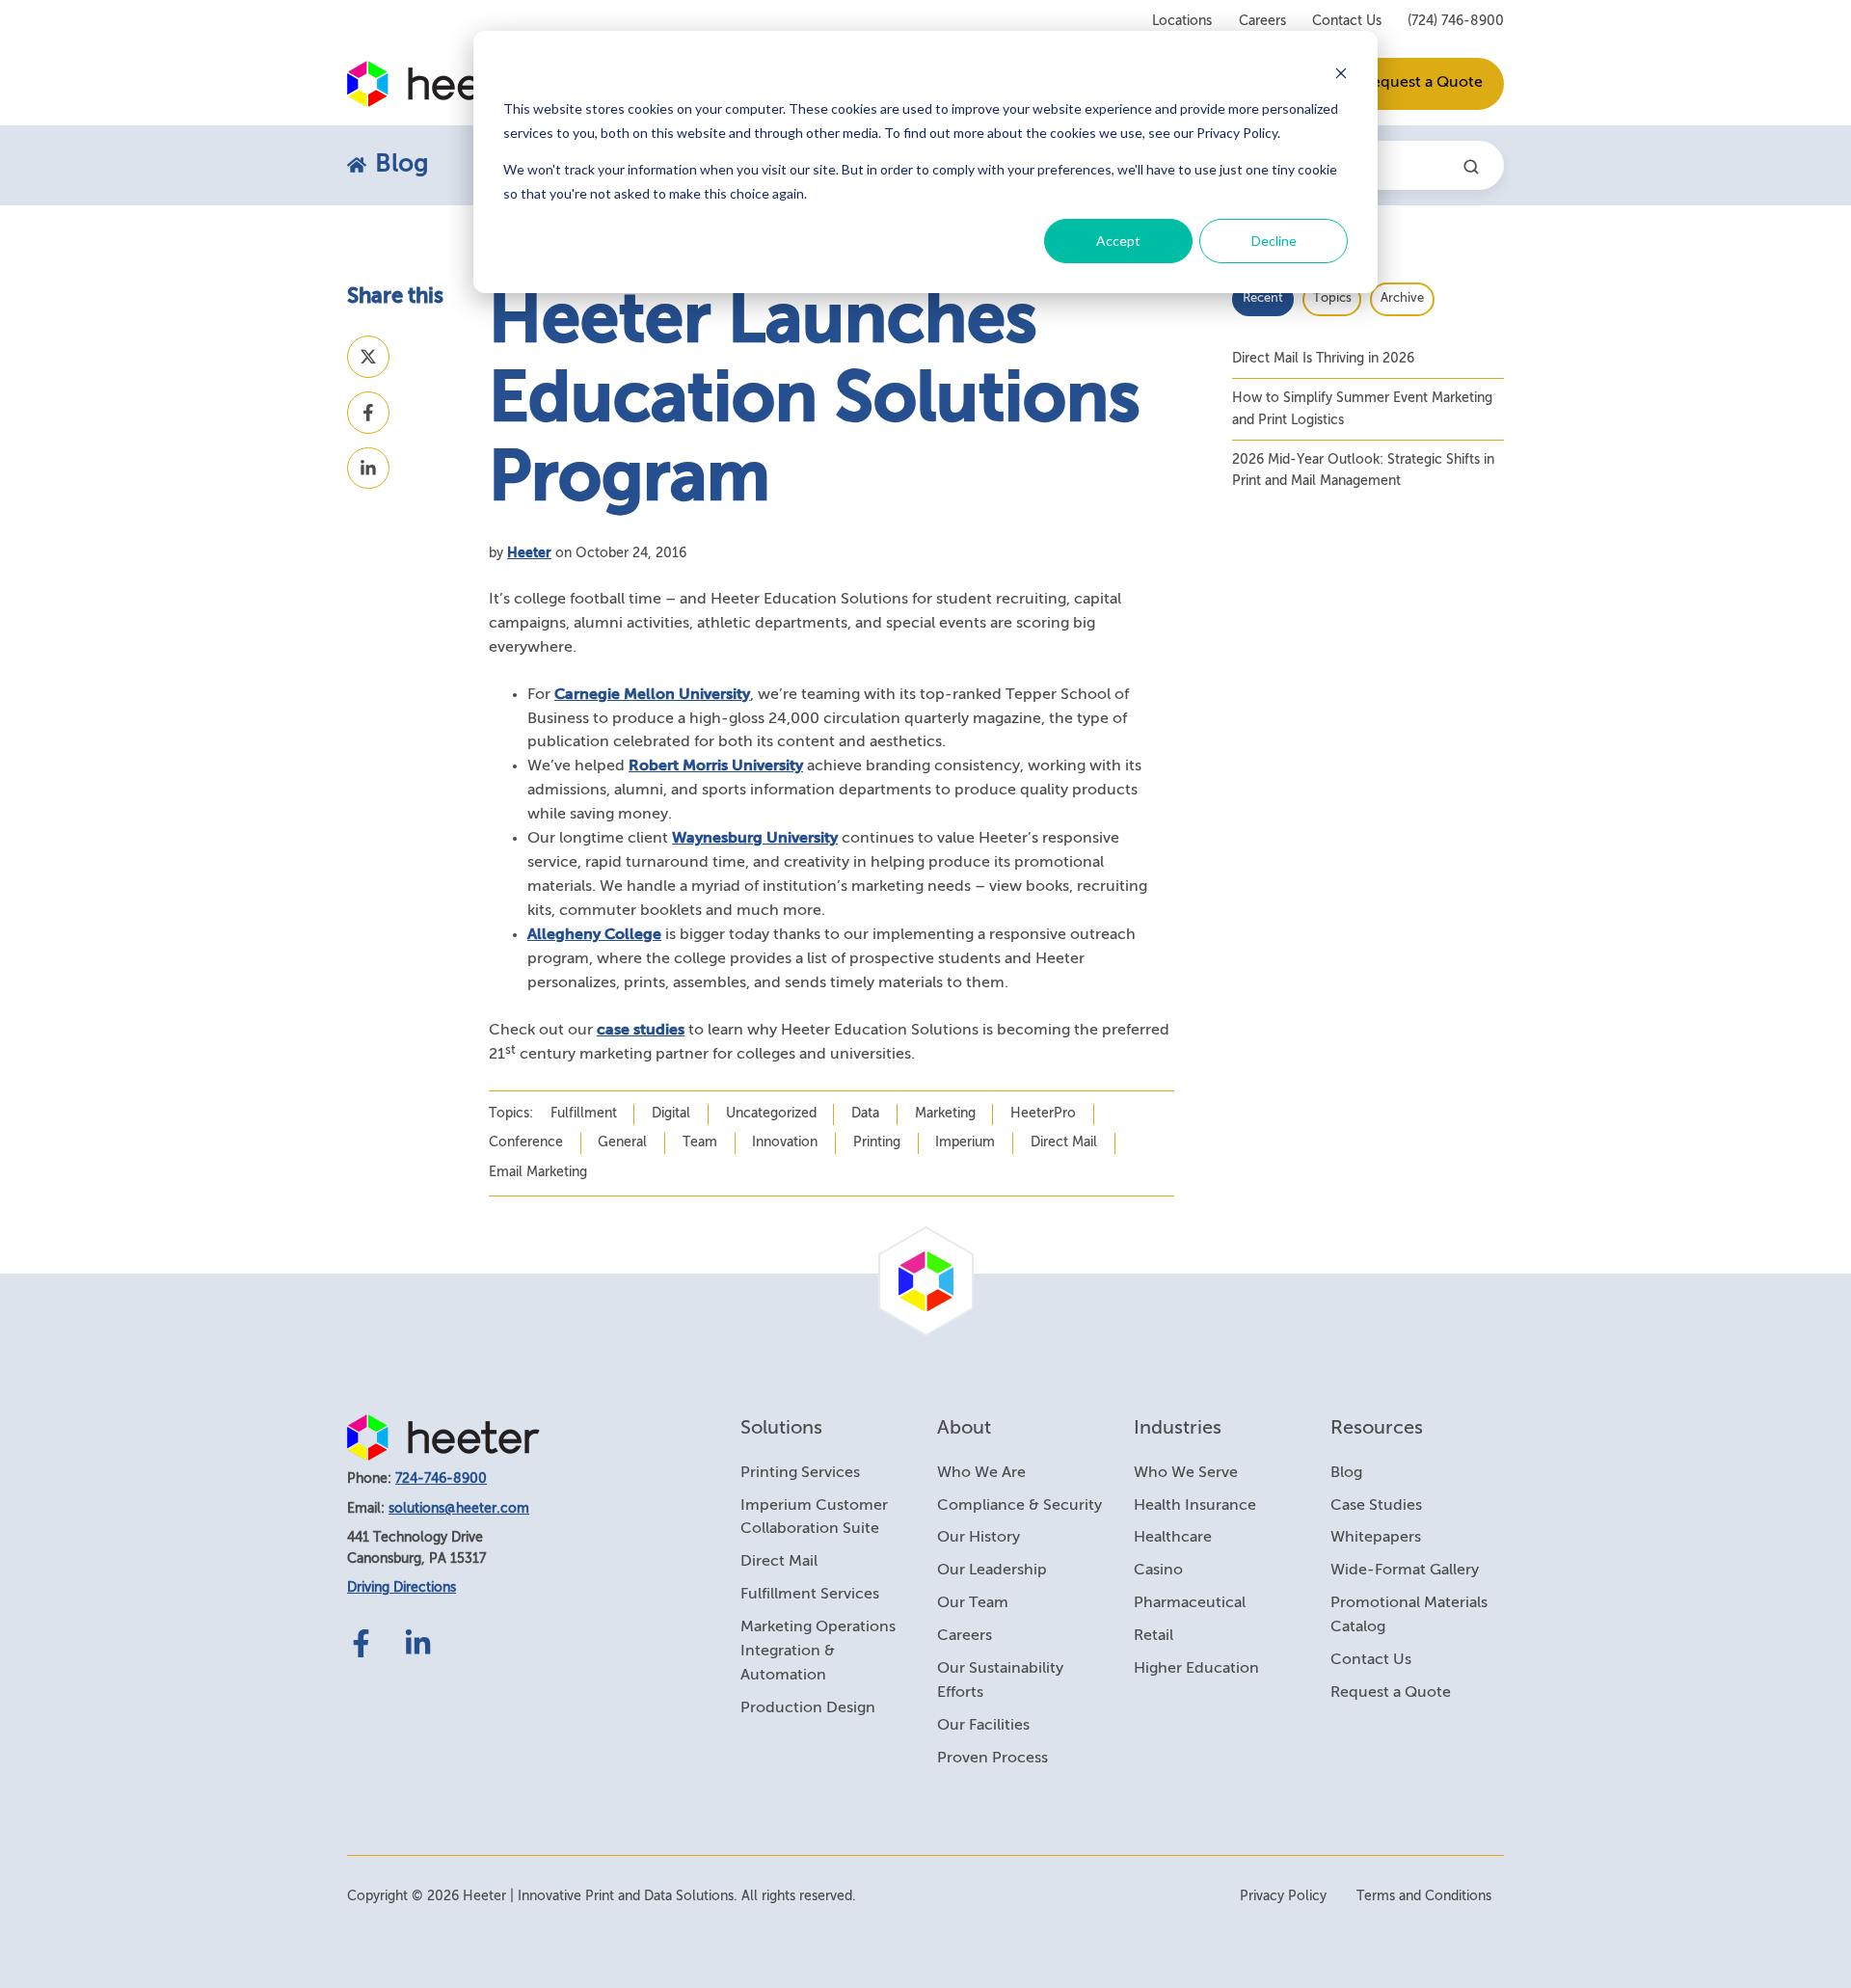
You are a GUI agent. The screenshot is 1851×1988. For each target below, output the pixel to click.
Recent (1263, 298)
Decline (1274, 241)
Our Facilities (983, 1726)
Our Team (973, 1603)
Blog (1346, 1473)
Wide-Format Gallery (1405, 1571)
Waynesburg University (755, 839)
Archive (1402, 298)
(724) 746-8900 (1456, 21)
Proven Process (993, 1759)
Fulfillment (584, 1114)
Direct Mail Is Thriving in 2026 (1323, 359)
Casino (1158, 1571)
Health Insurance (1195, 1506)
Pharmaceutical (1190, 1603)
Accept (1118, 241)
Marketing (945, 1114)
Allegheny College (594, 935)
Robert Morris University (716, 766)
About (964, 1428)
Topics (1332, 298)
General (622, 1142)
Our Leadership (992, 1571)
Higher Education (1196, 1669)
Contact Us (1347, 21)
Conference (526, 1142)
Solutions (781, 1428)
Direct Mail (1064, 1142)
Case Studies (1376, 1506)
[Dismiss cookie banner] (1341, 73)
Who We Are (981, 1473)
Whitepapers (1376, 1538)
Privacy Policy (1283, 1896)
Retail (1154, 1636)
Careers (1262, 21)
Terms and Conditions (1424, 1896)
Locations (1182, 21)
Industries (1178, 1428)
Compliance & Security (1019, 1506)
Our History (979, 1538)
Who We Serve (1186, 1473)
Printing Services (800, 1473)
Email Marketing (538, 1172)
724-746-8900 (441, 1479)
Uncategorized (771, 1114)
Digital (671, 1114)
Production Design (808, 1708)
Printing (877, 1142)
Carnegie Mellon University (652, 695)
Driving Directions (402, 1588)
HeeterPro (1043, 1114)
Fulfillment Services (810, 1595)
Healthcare (1173, 1538)
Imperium (965, 1142)
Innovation (785, 1142)
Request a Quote (1422, 83)
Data (865, 1114)
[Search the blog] (1471, 167)
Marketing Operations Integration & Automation (818, 1652)
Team (700, 1142)
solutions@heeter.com (459, 1509)
